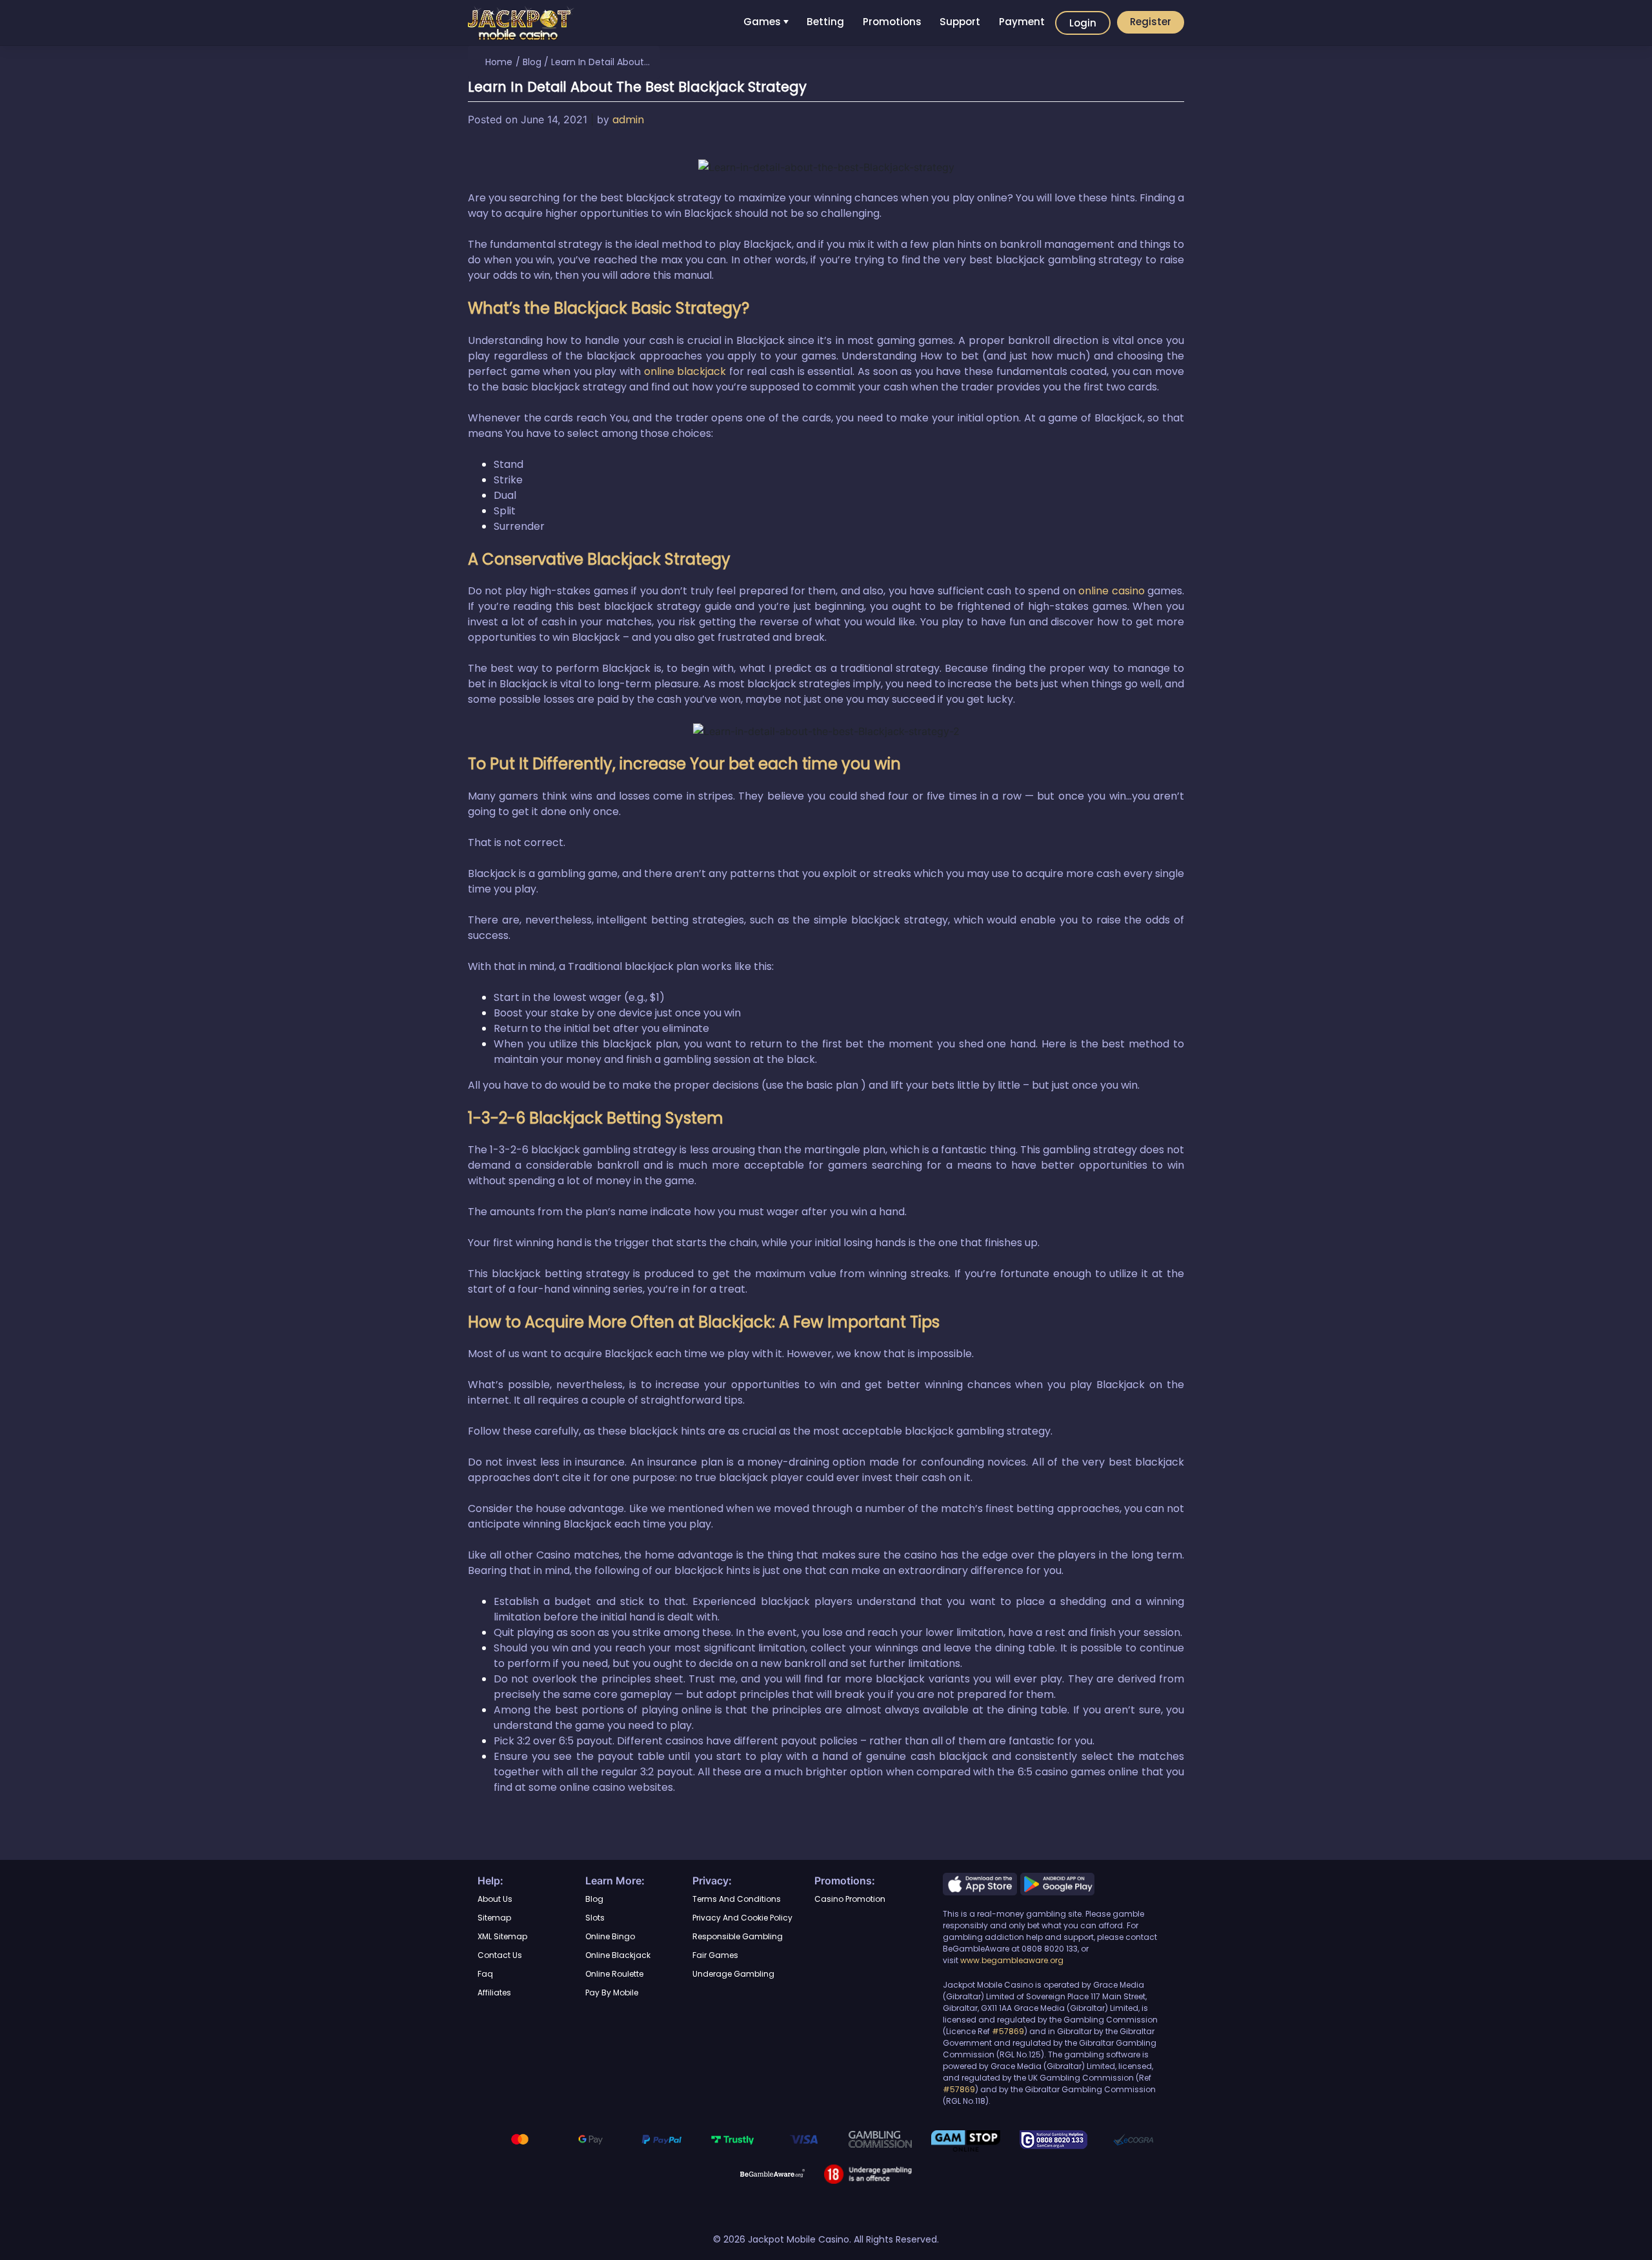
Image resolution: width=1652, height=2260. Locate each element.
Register (1151, 22)
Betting (825, 22)
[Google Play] (1057, 1883)
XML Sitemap (502, 1936)
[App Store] (982, 1883)
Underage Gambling (733, 1974)
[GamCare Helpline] (1053, 2139)
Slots (595, 1918)
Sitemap (494, 1918)
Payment (1022, 22)
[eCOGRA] (1133, 2138)
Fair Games (715, 1955)
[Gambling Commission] (880, 2138)
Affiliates (494, 1993)
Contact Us (500, 1955)
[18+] (868, 2173)
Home (499, 62)
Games (762, 22)
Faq (485, 1974)
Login (1083, 23)
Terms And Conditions (737, 1899)
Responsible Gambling (738, 1936)
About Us (495, 1899)
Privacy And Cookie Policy (742, 1918)
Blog (532, 62)
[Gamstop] (966, 2140)
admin (628, 120)
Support (960, 22)
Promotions (892, 22)
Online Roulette (614, 1974)
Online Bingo (610, 1936)
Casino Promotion (850, 1899)
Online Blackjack (618, 1955)
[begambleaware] (772, 2172)
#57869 (1008, 2031)
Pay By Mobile (612, 1993)
